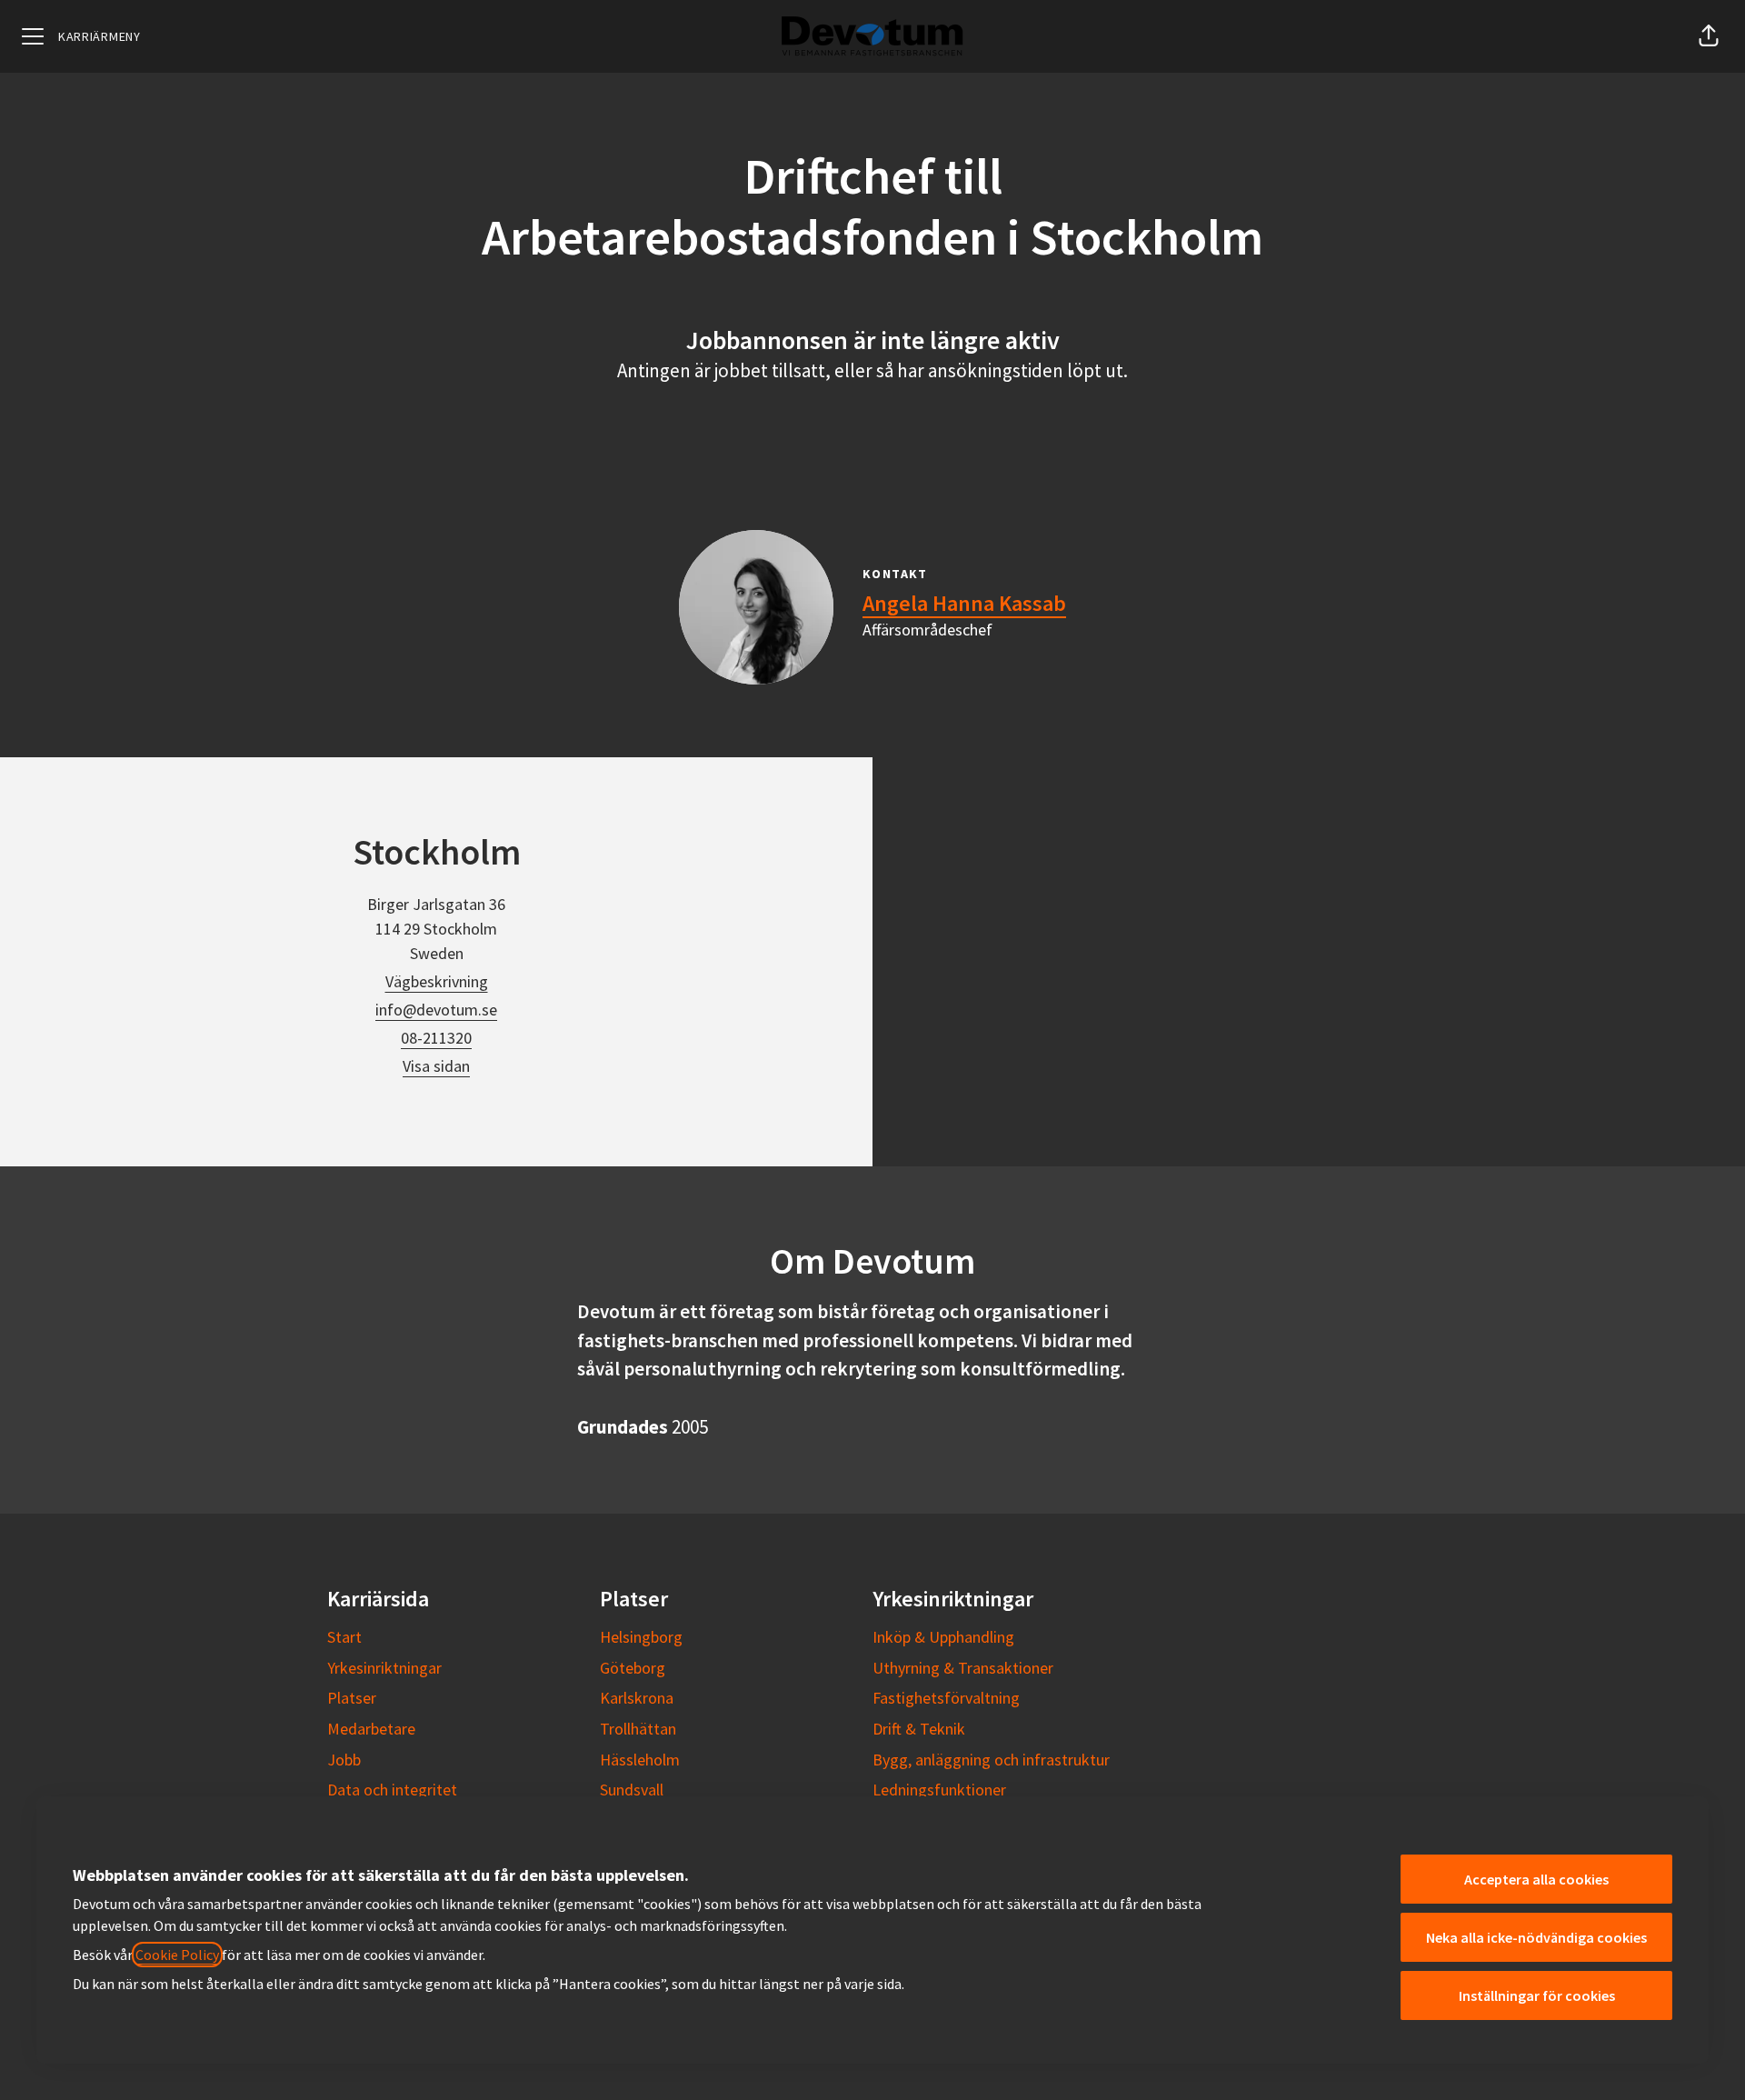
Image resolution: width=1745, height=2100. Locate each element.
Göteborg (633, 1668)
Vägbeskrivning (437, 981)
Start (344, 1637)
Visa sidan (436, 1066)
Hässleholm (640, 1760)
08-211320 (436, 1038)
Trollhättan (638, 1729)
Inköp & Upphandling (943, 1637)
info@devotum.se (436, 1010)
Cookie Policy (177, 1955)
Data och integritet (392, 1790)
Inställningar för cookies (1537, 1995)
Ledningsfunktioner (939, 1790)
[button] (1709, 36)
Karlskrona (637, 1698)
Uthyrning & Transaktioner (963, 1668)
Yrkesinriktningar (384, 1668)
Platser (352, 1698)
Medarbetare (371, 1729)
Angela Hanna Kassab (964, 603)
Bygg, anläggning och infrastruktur (991, 1760)
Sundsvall (632, 1790)
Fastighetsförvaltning (946, 1698)
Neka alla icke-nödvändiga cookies (1536, 1937)
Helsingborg (641, 1637)
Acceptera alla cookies (1536, 1879)
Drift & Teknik (919, 1729)
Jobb (344, 1760)
